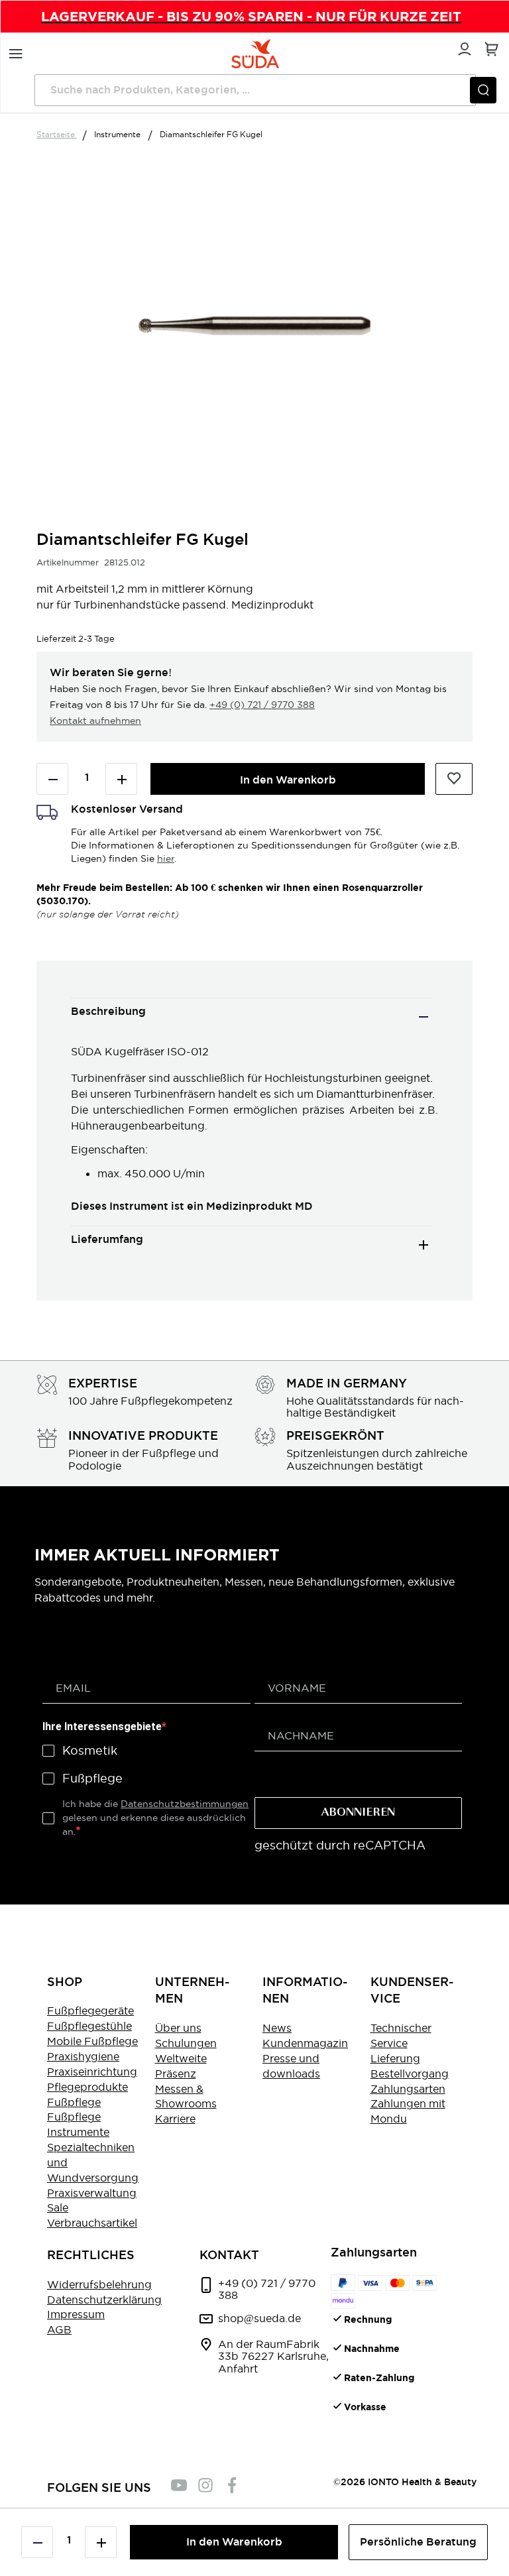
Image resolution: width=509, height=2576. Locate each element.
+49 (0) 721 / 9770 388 (262, 705)
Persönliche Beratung (418, 2542)
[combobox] (255, 90)
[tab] (251, 1017)
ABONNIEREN (358, 1813)
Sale (58, 2207)
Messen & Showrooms (186, 2096)
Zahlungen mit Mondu (408, 2111)
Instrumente (118, 134)
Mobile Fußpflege (92, 2041)
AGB (59, 2329)
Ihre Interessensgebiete (102, 1727)
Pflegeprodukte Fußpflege (87, 2094)
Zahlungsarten (408, 2089)
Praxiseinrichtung (92, 2072)
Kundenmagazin (305, 2043)
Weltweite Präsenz (181, 2066)
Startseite (57, 134)
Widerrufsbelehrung (99, 2284)
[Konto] (463, 47)
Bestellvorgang (410, 2074)
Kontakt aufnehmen (95, 721)
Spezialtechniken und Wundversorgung (93, 2162)
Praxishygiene (83, 2056)
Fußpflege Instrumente (78, 2124)
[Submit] (483, 90)
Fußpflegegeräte (90, 2011)
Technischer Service (401, 2035)
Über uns (178, 2028)
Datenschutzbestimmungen (185, 1804)
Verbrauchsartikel (92, 2223)
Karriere (175, 2119)
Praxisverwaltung (92, 2193)
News (277, 2028)
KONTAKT (229, 2255)
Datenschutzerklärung (104, 2300)
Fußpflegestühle (89, 2026)
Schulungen (186, 2043)
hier (166, 858)
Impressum (76, 2314)
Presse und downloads (291, 2066)
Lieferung (395, 2058)
